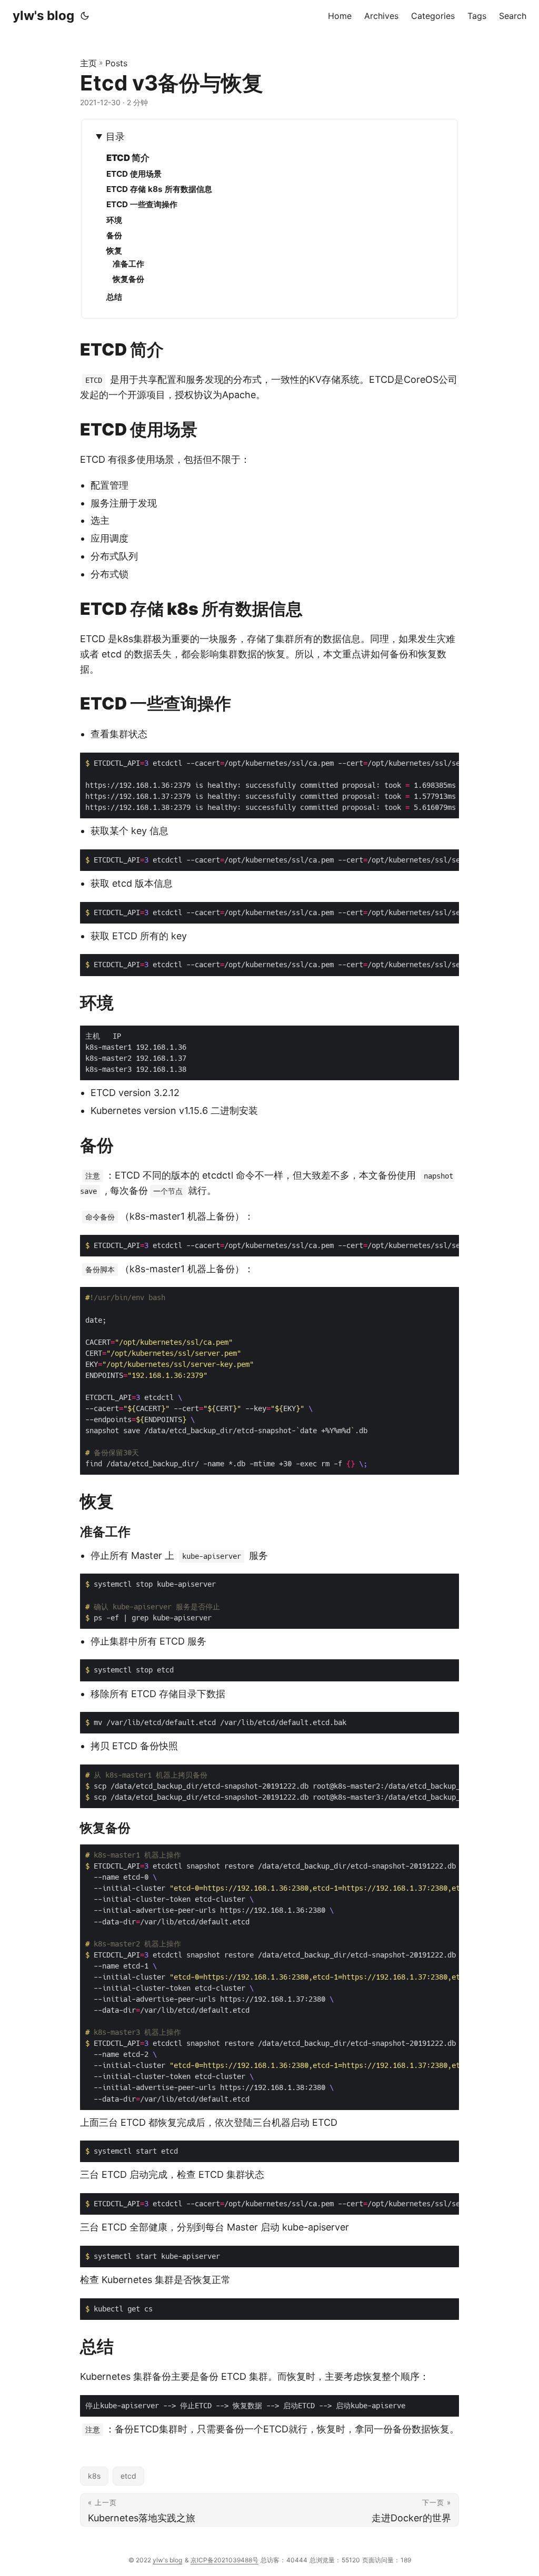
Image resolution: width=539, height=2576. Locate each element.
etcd (128, 2476)
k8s (94, 2476)
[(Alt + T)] (85, 16)
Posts (116, 63)
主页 (88, 63)
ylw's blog (43, 16)
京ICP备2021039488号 (224, 2560)
